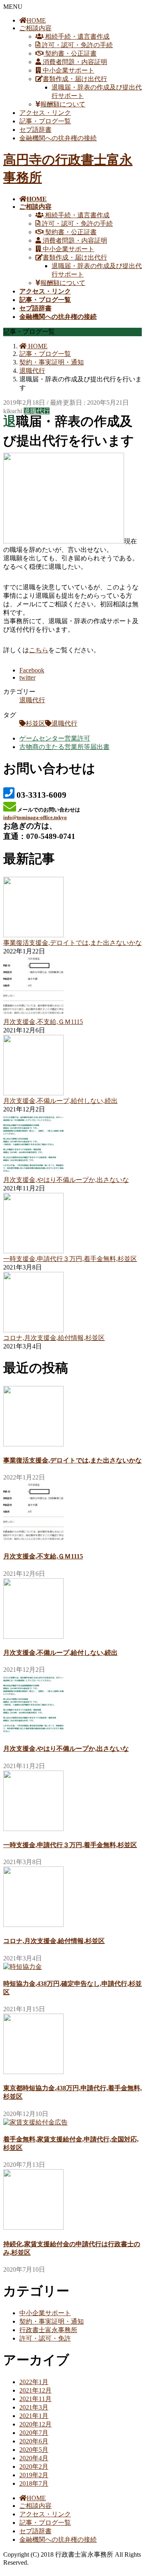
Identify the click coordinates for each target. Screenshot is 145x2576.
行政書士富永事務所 (48, 2330)
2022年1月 (34, 2382)
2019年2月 (34, 2475)
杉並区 (35, 723)
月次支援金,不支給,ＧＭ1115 (43, 1022)
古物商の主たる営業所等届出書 (64, 747)
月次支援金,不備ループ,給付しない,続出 (60, 1101)
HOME (36, 20)
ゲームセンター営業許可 (55, 738)
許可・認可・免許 (45, 2338)
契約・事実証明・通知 (52, 2321)
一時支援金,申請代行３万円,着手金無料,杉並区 (70, 1259)
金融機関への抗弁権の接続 (58, 138)
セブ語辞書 (35, 130)
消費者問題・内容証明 (74, 62)
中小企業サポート (68, 70)
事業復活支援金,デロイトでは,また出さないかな (72, 943)
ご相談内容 (35, 28)
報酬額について (63, 104)
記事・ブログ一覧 (45, 121)
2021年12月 (35, 2390)
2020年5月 (34, 2450)
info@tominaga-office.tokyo (35, 817)
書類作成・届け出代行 (75, 79)
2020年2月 (34, 2467)
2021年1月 (34, 2416)
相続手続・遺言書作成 (77, 36)
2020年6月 (34, 2441)
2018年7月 (34, 2483)
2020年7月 (34, 2433)
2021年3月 (34, 2407)
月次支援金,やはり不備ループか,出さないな (66, 1180)
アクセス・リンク (45, 113)
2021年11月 (35, 2399)
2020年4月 (34, 2458)
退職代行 (37, 411)
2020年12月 (35, 2424)
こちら (39, 650)
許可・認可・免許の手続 (77, 45)
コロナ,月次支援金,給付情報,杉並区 (54, 1338)
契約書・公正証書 (70, 53)
